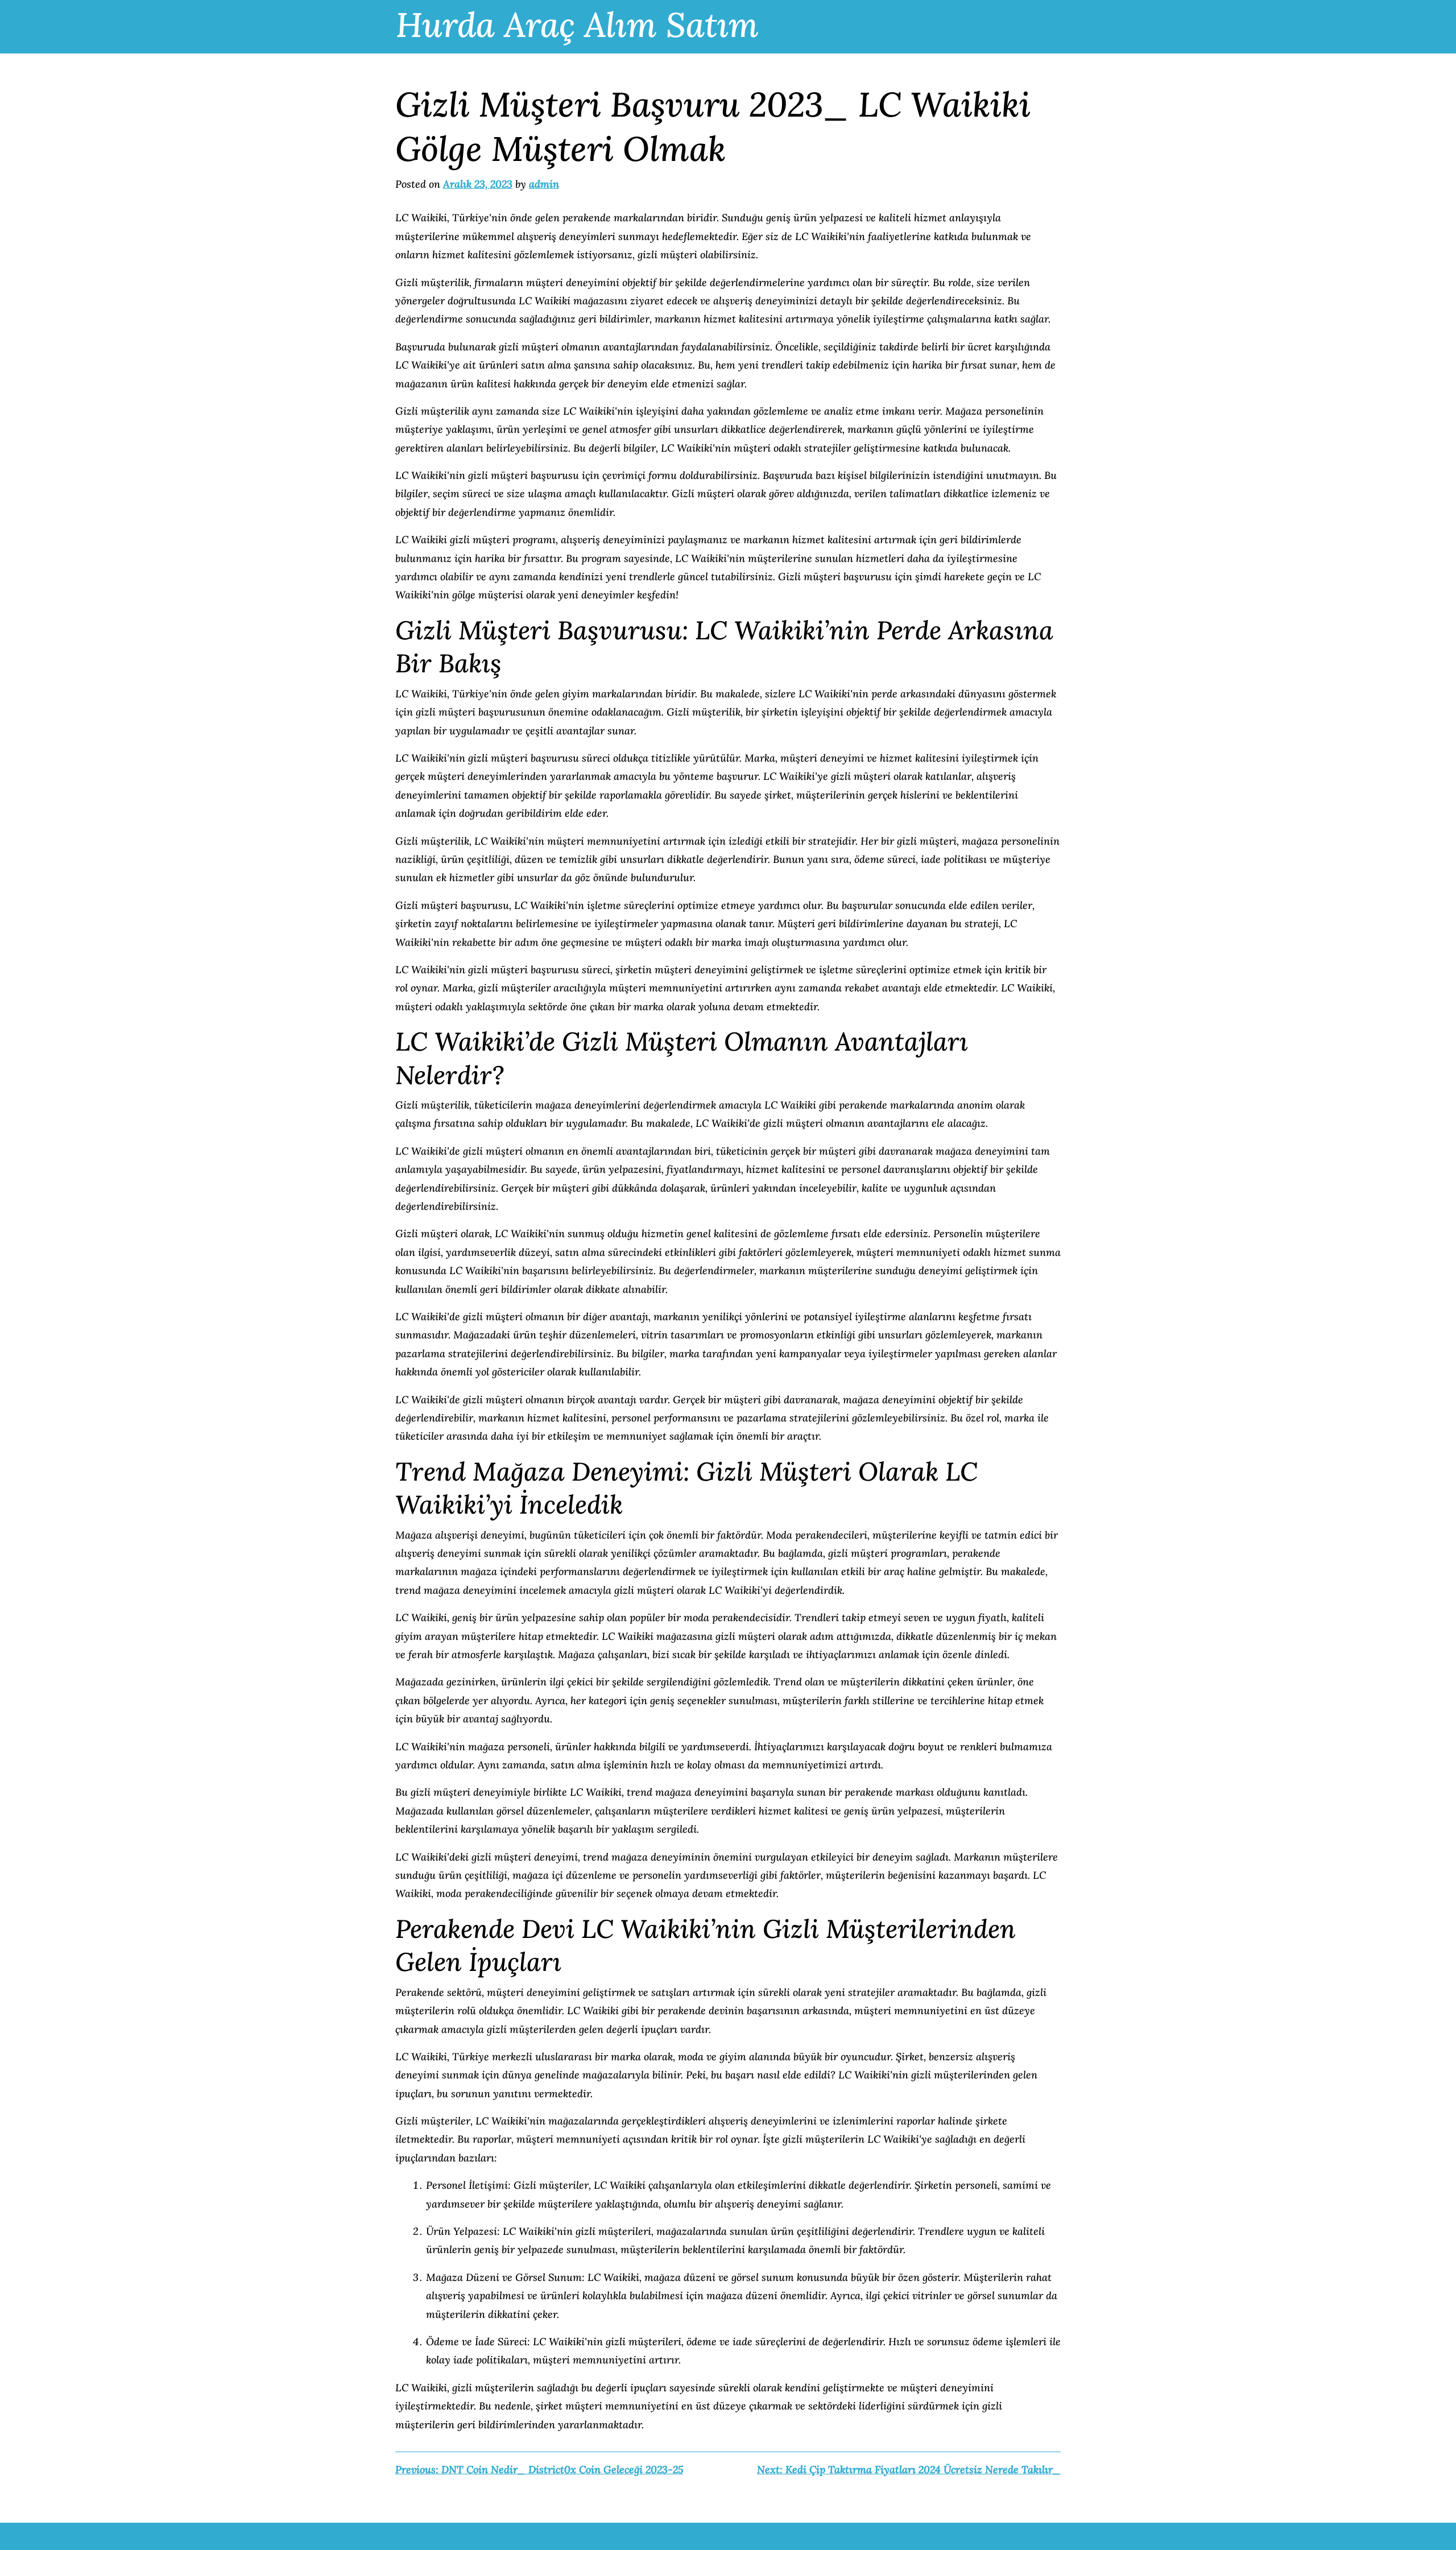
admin (544, 184)
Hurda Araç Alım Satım (577, 24)
